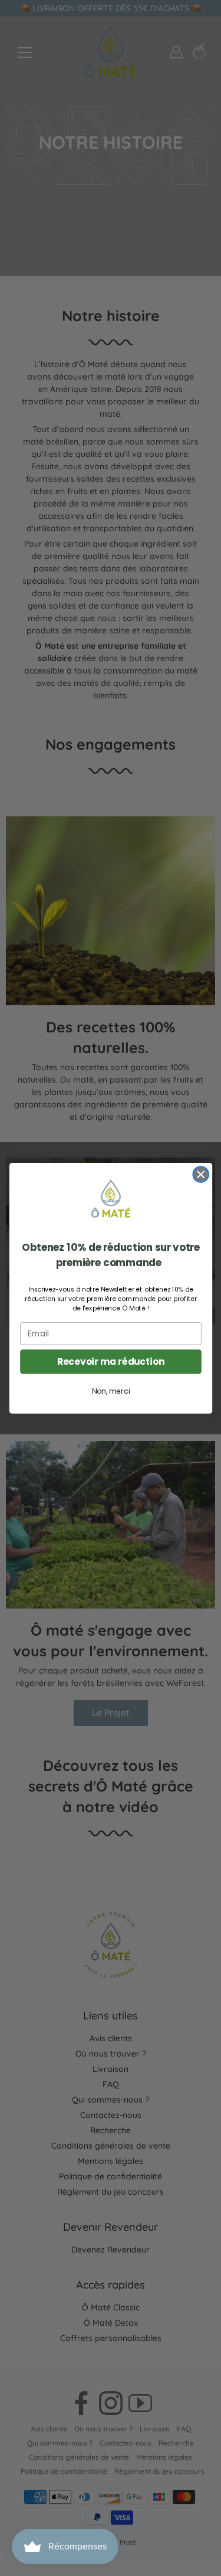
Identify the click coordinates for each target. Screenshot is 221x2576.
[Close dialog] (201, 1174)
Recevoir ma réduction (111, 1361)
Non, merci (110, 1391)
